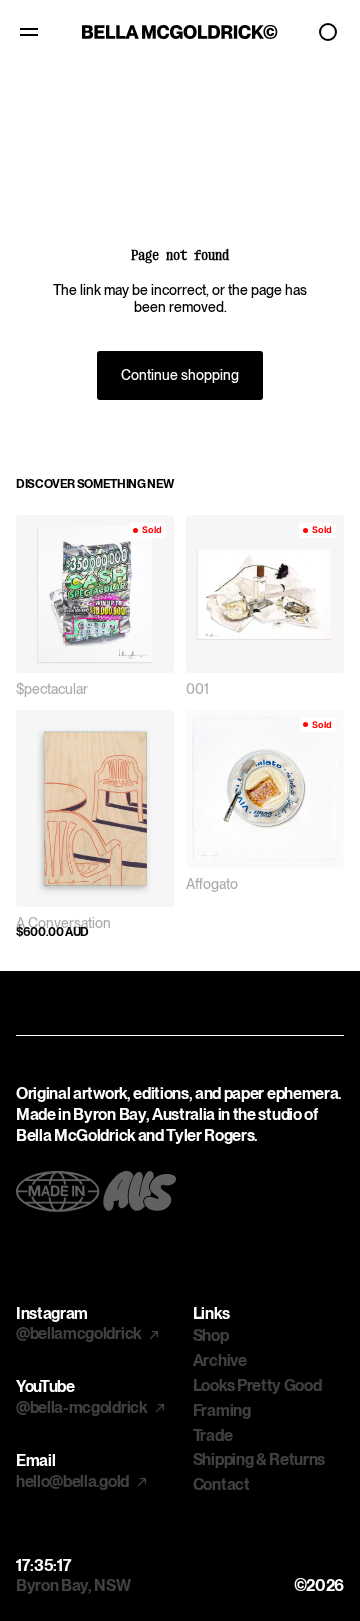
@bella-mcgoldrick (82, 1407)
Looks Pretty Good (257, 1385)
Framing (222, 1410)
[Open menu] (32, 32)
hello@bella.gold (74, 1481)
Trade (212, 1435)
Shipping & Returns (259, 1459)
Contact (221, 1484)
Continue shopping (180, 375)
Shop (211, 1335)
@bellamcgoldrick (80, 1333)
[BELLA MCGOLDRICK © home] (180, 32)
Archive (220, 1360)
